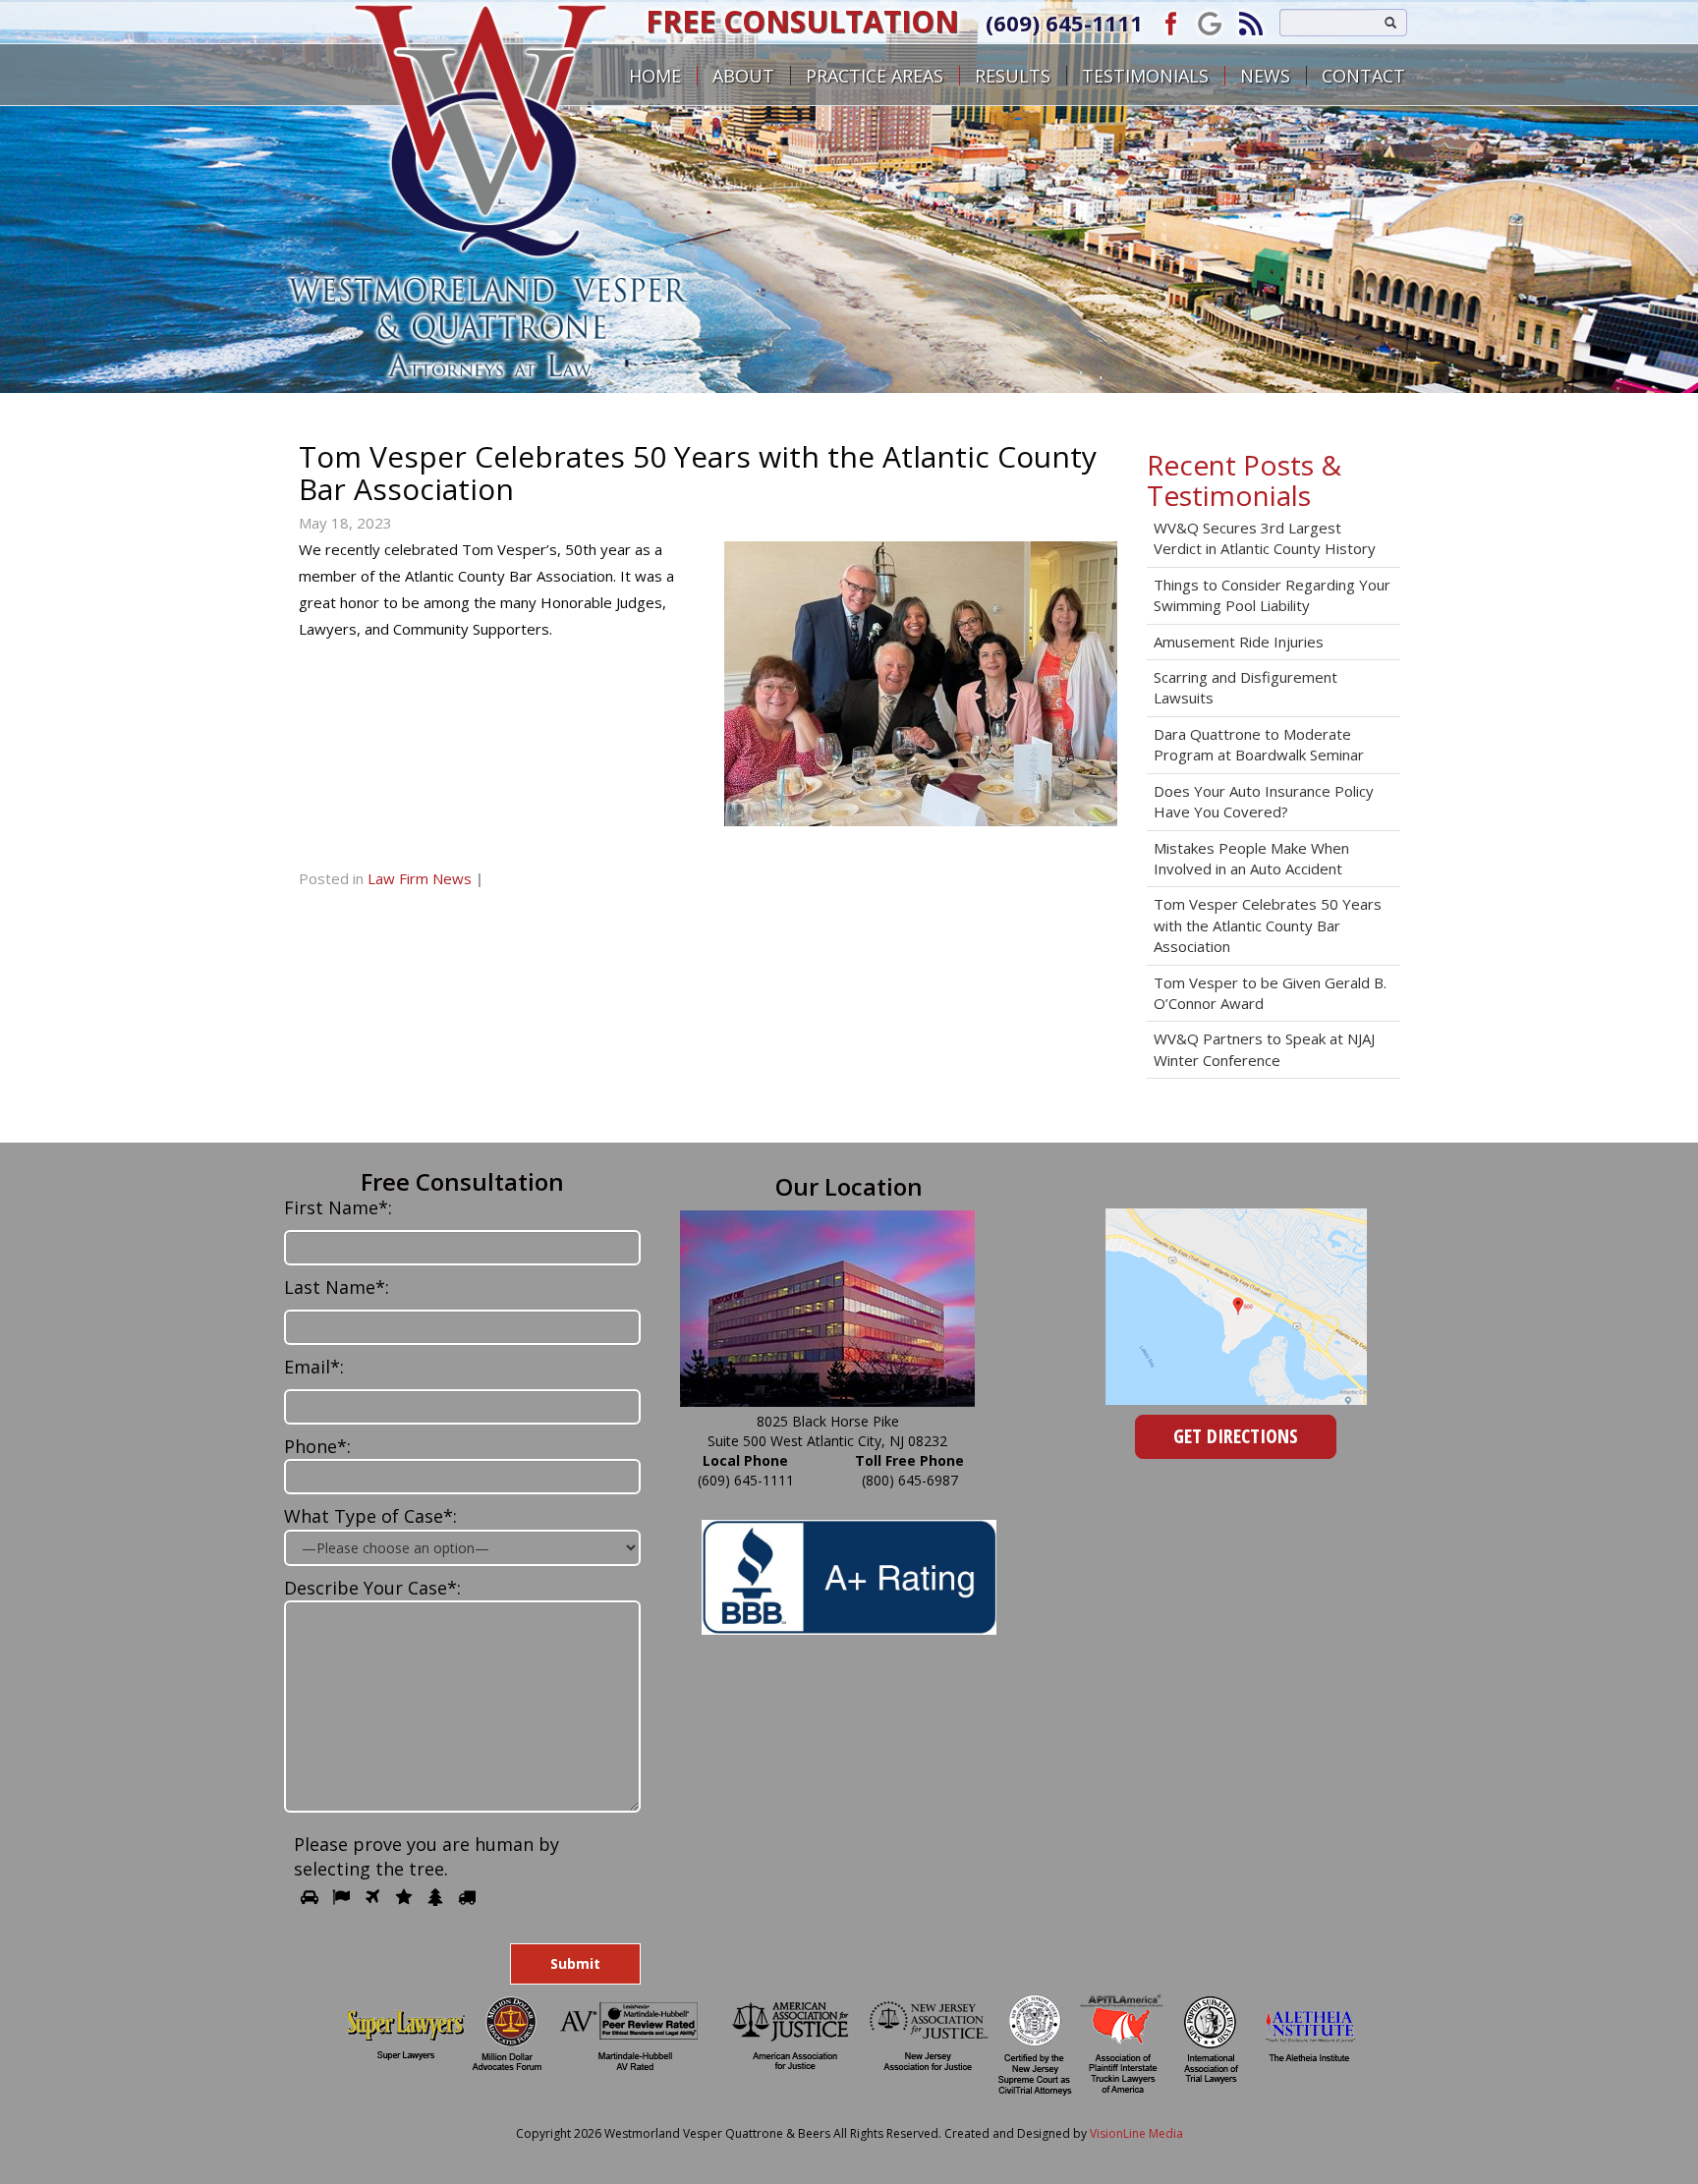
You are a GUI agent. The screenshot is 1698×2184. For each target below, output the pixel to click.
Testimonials (1145, 76)
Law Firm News (420, 878)
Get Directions (1236, 1436)
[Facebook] (1168, 22)
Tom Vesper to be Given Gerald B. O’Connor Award (1270, 993)
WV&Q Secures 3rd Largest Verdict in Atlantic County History (1265, 538)
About (743, 76)
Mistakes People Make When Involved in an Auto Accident (1251, 858)
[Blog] (1251, 22)
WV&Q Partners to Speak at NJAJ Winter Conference (1264, 1049)
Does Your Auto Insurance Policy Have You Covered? (1264, 801)
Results (1013, 76)
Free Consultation (802, 21)
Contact (1363, 76)
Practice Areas (875, 76)
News (1265, 76)
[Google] (1210, 22)
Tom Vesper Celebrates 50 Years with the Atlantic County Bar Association (1268, 925)
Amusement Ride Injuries (1239, 642)
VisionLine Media (1136, 2133)
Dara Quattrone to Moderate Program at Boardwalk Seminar (1259, 744)
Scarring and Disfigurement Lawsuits (1245, 687)
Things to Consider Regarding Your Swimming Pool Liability (1272, 595)
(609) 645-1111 (1064, 23)
